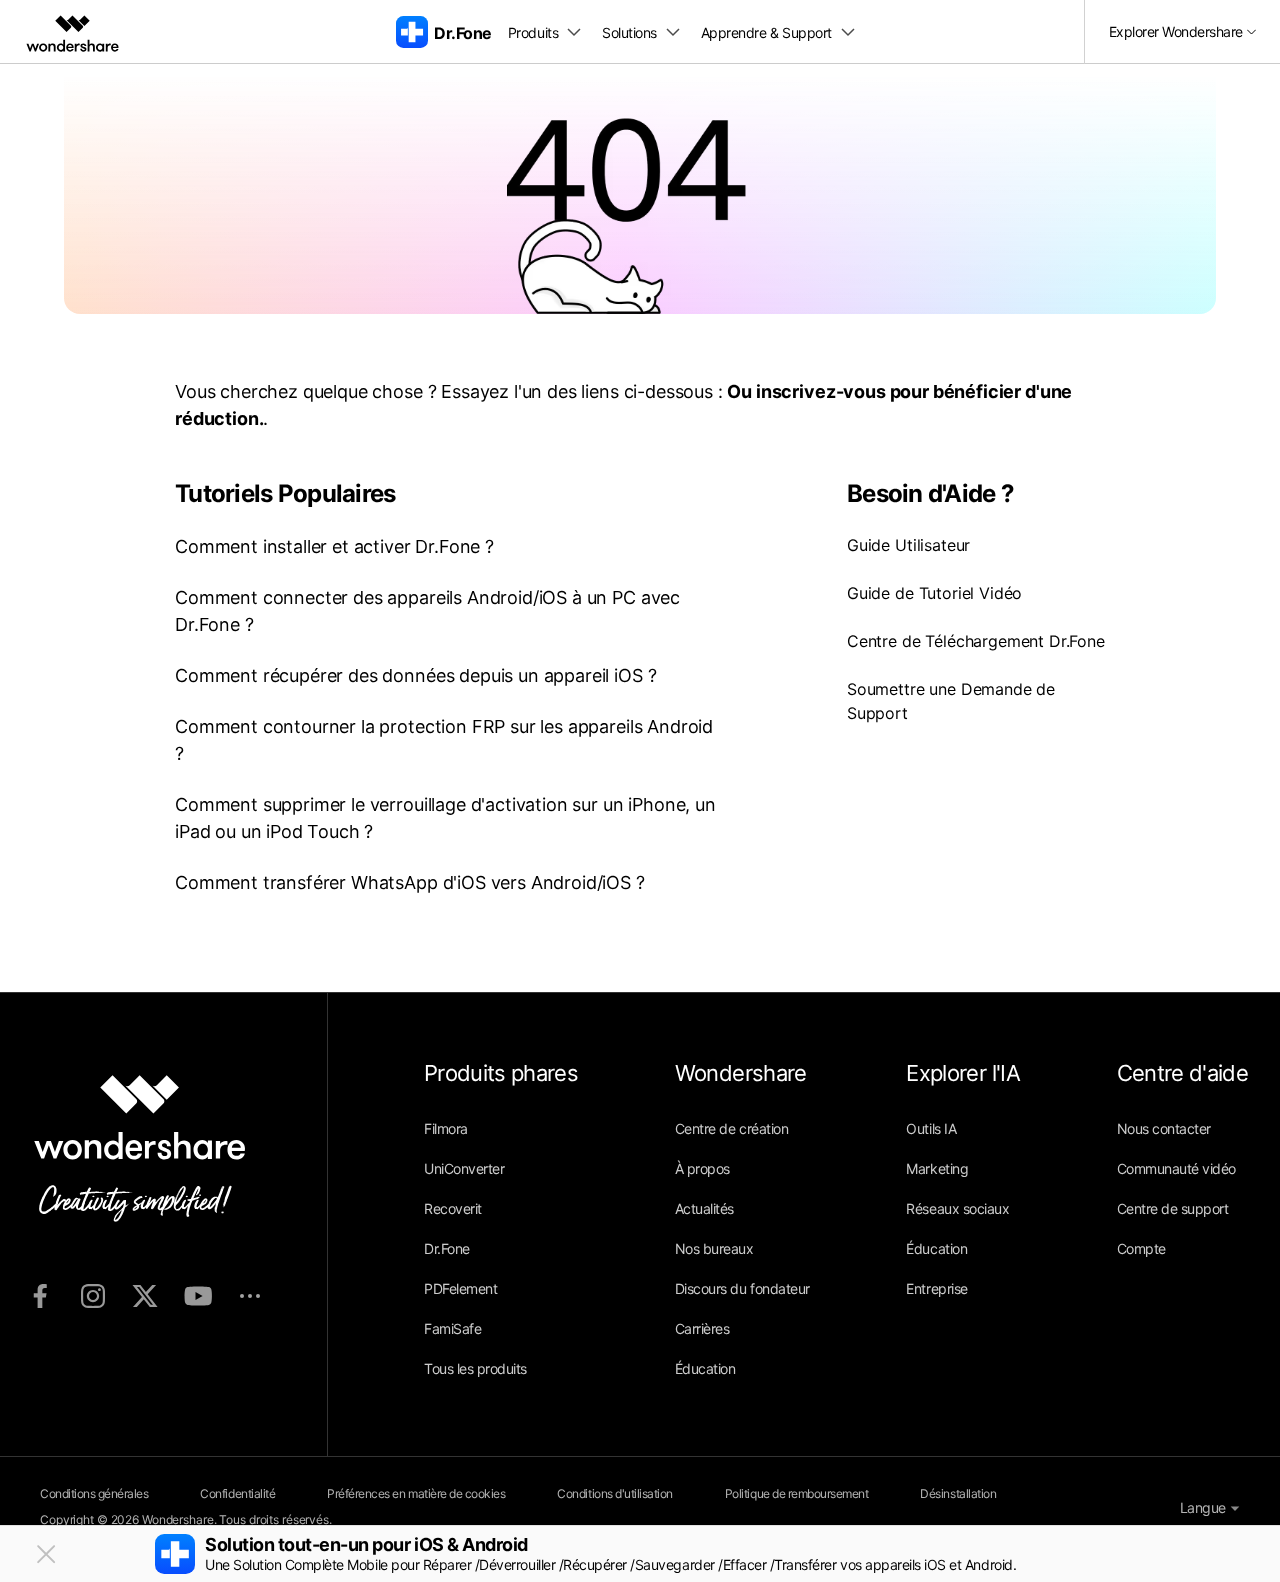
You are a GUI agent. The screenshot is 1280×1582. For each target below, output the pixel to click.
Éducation (705, 1368)
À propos (702, 1168)
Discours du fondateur (742, 1288)
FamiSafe (452, 1328)
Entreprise (936, 1288)
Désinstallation (958, 1493)
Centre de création (731, 1128)
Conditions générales (94, 1493)
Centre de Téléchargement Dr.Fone (976, 641)
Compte (1141, 1248)
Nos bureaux (714, 1248)
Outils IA (931, 1128)
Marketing (937, 1168)
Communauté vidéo (1176, 1168)
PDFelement (460, 1288)
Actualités (704, 1208)
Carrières (702, 1328)
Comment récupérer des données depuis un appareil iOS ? (415, 675)
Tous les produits (475, 1368)
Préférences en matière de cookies (416, 1493)
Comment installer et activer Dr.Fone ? (334, 546)
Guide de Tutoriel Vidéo (934, 593)
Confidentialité (237, 1493)
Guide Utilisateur (908, 545)
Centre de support (1173, 1208)
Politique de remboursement (797, 1493)
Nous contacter (1164, 1128)
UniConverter (464, 1168)
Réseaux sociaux (957, 1208)
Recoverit (453, 1208)
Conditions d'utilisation (614, 1493)
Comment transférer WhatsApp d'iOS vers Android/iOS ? (410, 882)
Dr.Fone (447, 1248)
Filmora (446, 1128)
